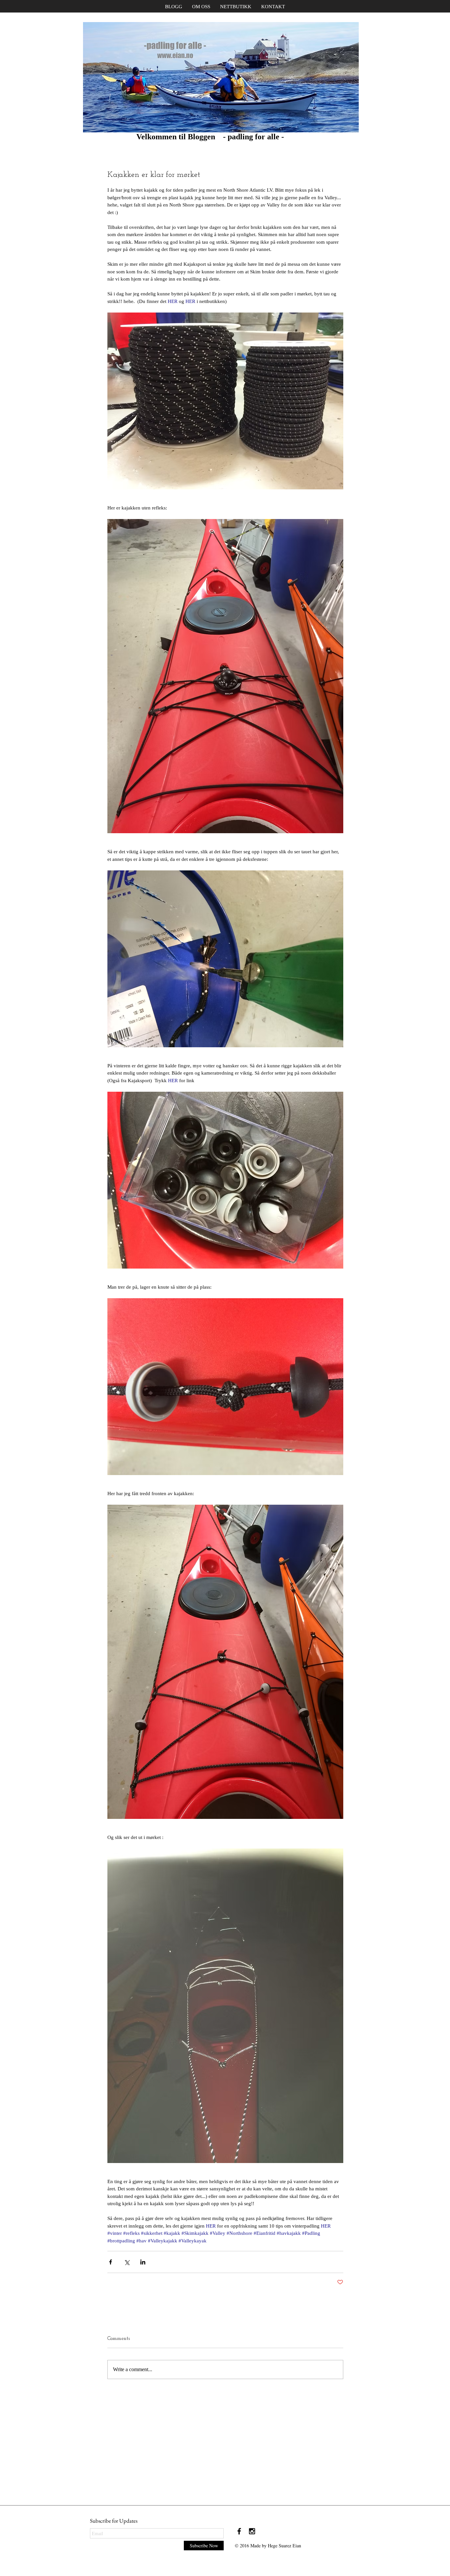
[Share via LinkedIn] (143, 2262)
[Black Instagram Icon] (252, 2531)
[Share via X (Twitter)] (127, 2262)
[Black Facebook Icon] (239, 2531)
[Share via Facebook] (111, 2262)
